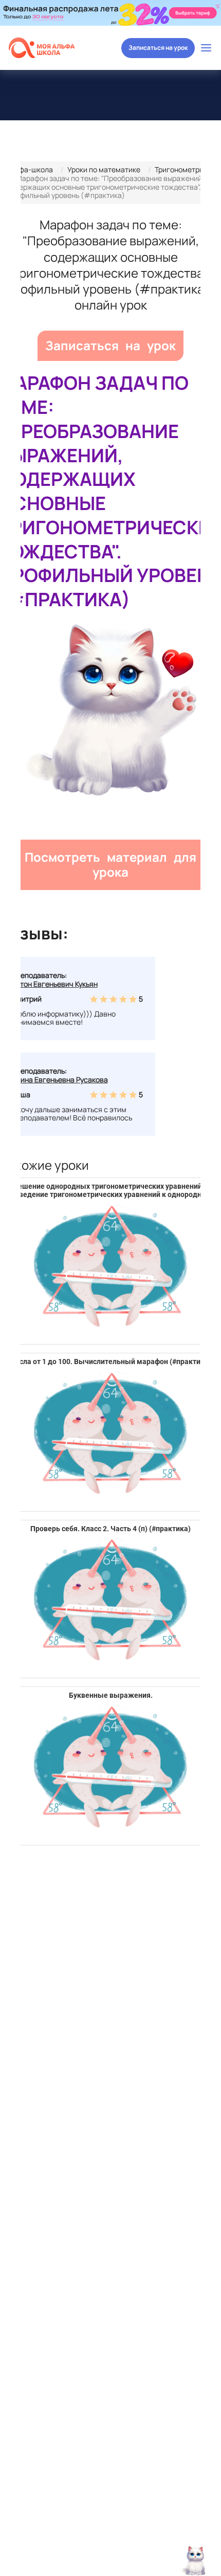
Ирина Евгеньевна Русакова (60, 1080)
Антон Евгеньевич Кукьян (54, 984)
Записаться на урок (158, 48)
